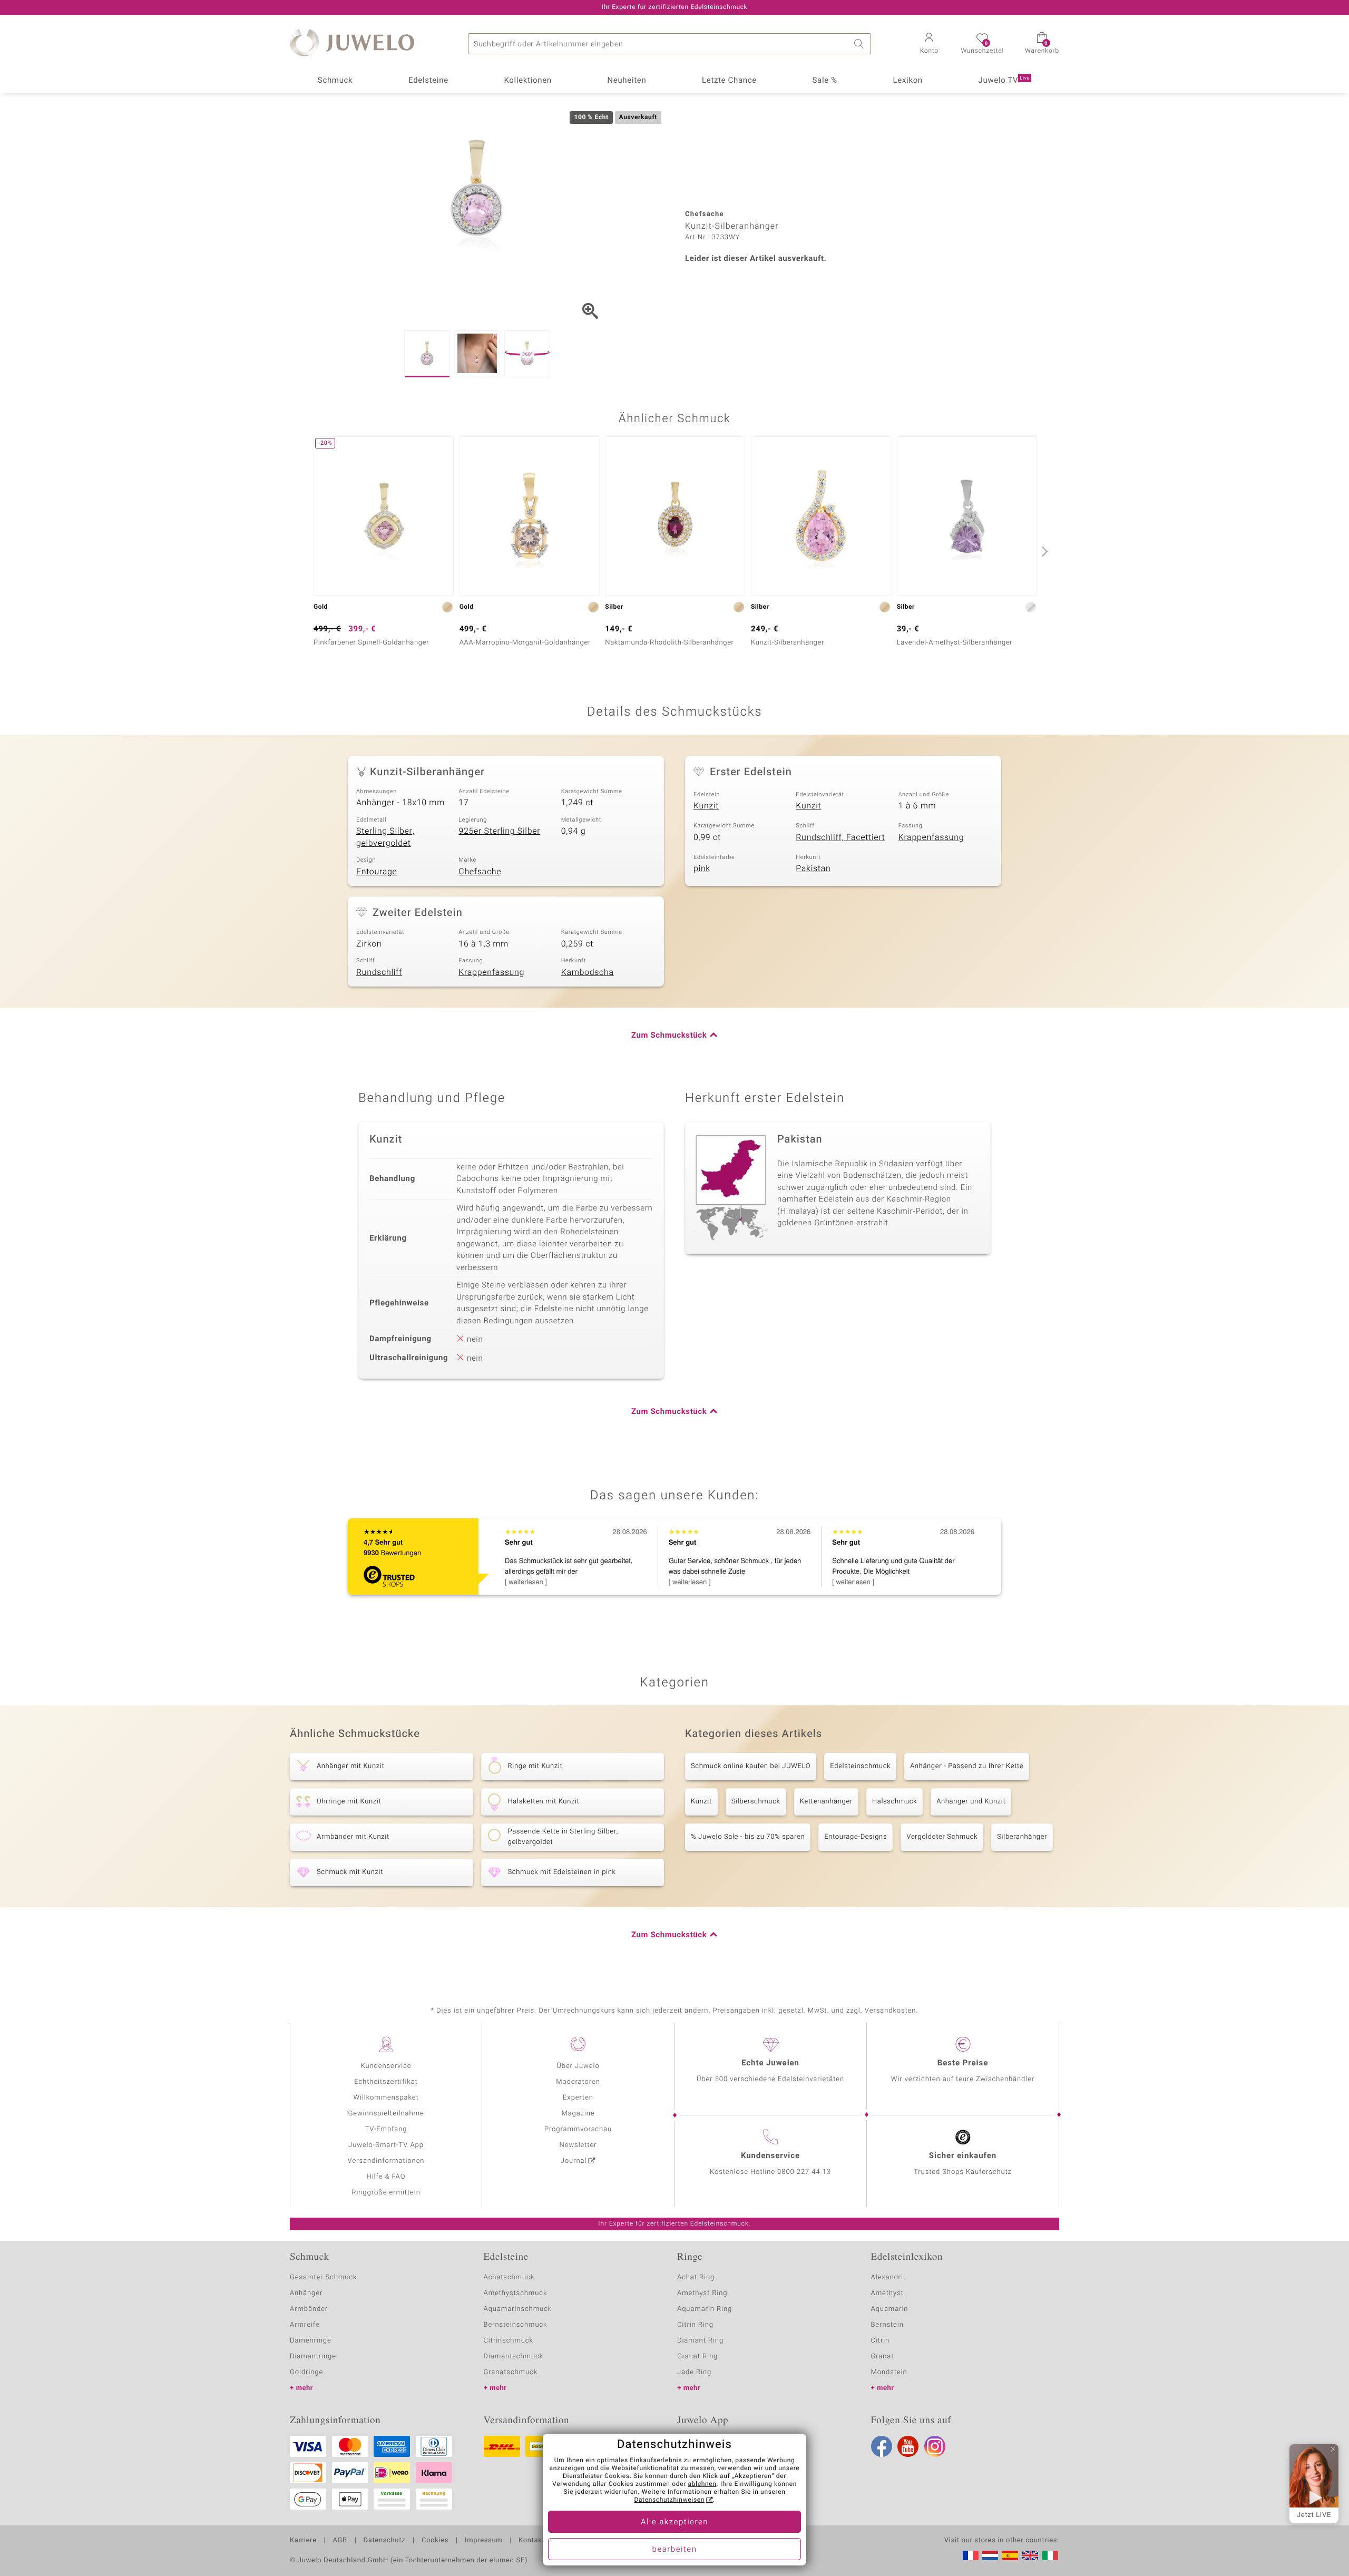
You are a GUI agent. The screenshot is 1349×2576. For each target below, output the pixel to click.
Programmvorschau (578, 2129)
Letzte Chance (729, 81)
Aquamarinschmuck (518, 2309)
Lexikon (908, 81)
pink (702, 869)
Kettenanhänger (826, 1802)
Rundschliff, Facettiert (840, 837)
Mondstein (889, 2372)
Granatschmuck (511, 2372)
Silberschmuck (756, 1802)
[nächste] (1043, 551)
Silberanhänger (1022, 1837)
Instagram (935, 2446)
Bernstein (887, 2325)
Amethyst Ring (702, 2293)
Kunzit (706, 806)
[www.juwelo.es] (1010, 2555)
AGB (340, 2541)
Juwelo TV (1004, 81)
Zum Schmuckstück (669, 1036)
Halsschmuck (895, 1802)
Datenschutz (384, 2541)
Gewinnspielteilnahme (386, 2114)
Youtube (908, 2446)
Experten (578, 2098)
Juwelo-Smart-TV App (386, 2145)
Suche (861, 44)
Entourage (377, 872)
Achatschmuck (509, 2277)
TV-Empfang (386, 2129)
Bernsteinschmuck (516, 2325)
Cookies (435, 2541)
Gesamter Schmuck (323, 2277)
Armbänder (309, 2309)
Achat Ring (696, 2277)
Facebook (882, 2446)
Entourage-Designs (856, 1837)
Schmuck (335, 81)
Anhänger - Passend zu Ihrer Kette (967, 1766)
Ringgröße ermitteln (386, 2193)
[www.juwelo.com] (1030, 2555)
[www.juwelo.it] (1050, 2555)
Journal (574, 2161)
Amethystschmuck (516, 2293)
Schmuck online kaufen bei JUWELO (751, 1766)
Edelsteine (428, 81)
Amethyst (887, 2293)
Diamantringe (313, 2357)
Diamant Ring (700, 2341)
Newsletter (578, 2145)
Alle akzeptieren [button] (674, 2522)
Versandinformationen (386, 2161)
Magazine (578, 2114)
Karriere (303, 2541)
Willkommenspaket (386, 2098)
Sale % (825, 81)
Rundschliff (379, 972)
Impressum (483, 2541)
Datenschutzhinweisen (669, 2500)
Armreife (305, 2325)
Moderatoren (578, 2082)
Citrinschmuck (509, 2341)
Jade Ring (694, 2372)
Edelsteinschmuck (860, 1766)
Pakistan (813, 869)
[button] (929, 44)
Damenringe (311, 2341)
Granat (883, 2357)
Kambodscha (588, 972)
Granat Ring (697, 2357)
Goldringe (306, 2372)
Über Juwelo (578, 2066)
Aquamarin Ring (705, 2309)
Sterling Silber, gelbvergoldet (385, 837)
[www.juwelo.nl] (990, 2555)
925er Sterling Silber (499, 831)
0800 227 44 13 (804, 2172)
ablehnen (702, 2484)
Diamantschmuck (514, 2357)
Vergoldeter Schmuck (942, 1837)
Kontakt (531, 2541)
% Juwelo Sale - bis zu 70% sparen (748, 1837)
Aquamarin (890, 2309)
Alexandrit (888, 2277)
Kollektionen (528, 81)
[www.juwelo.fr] (971, 2555)
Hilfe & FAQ (386, 2177)
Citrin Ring (695, 2325)
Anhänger (306, 2293)
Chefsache (480, 872)
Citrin (881, 2341)
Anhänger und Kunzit (971, 1802)
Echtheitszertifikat (386, 2082)
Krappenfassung (931, 837)
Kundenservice (386, 2066)
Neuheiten (627, 81)
